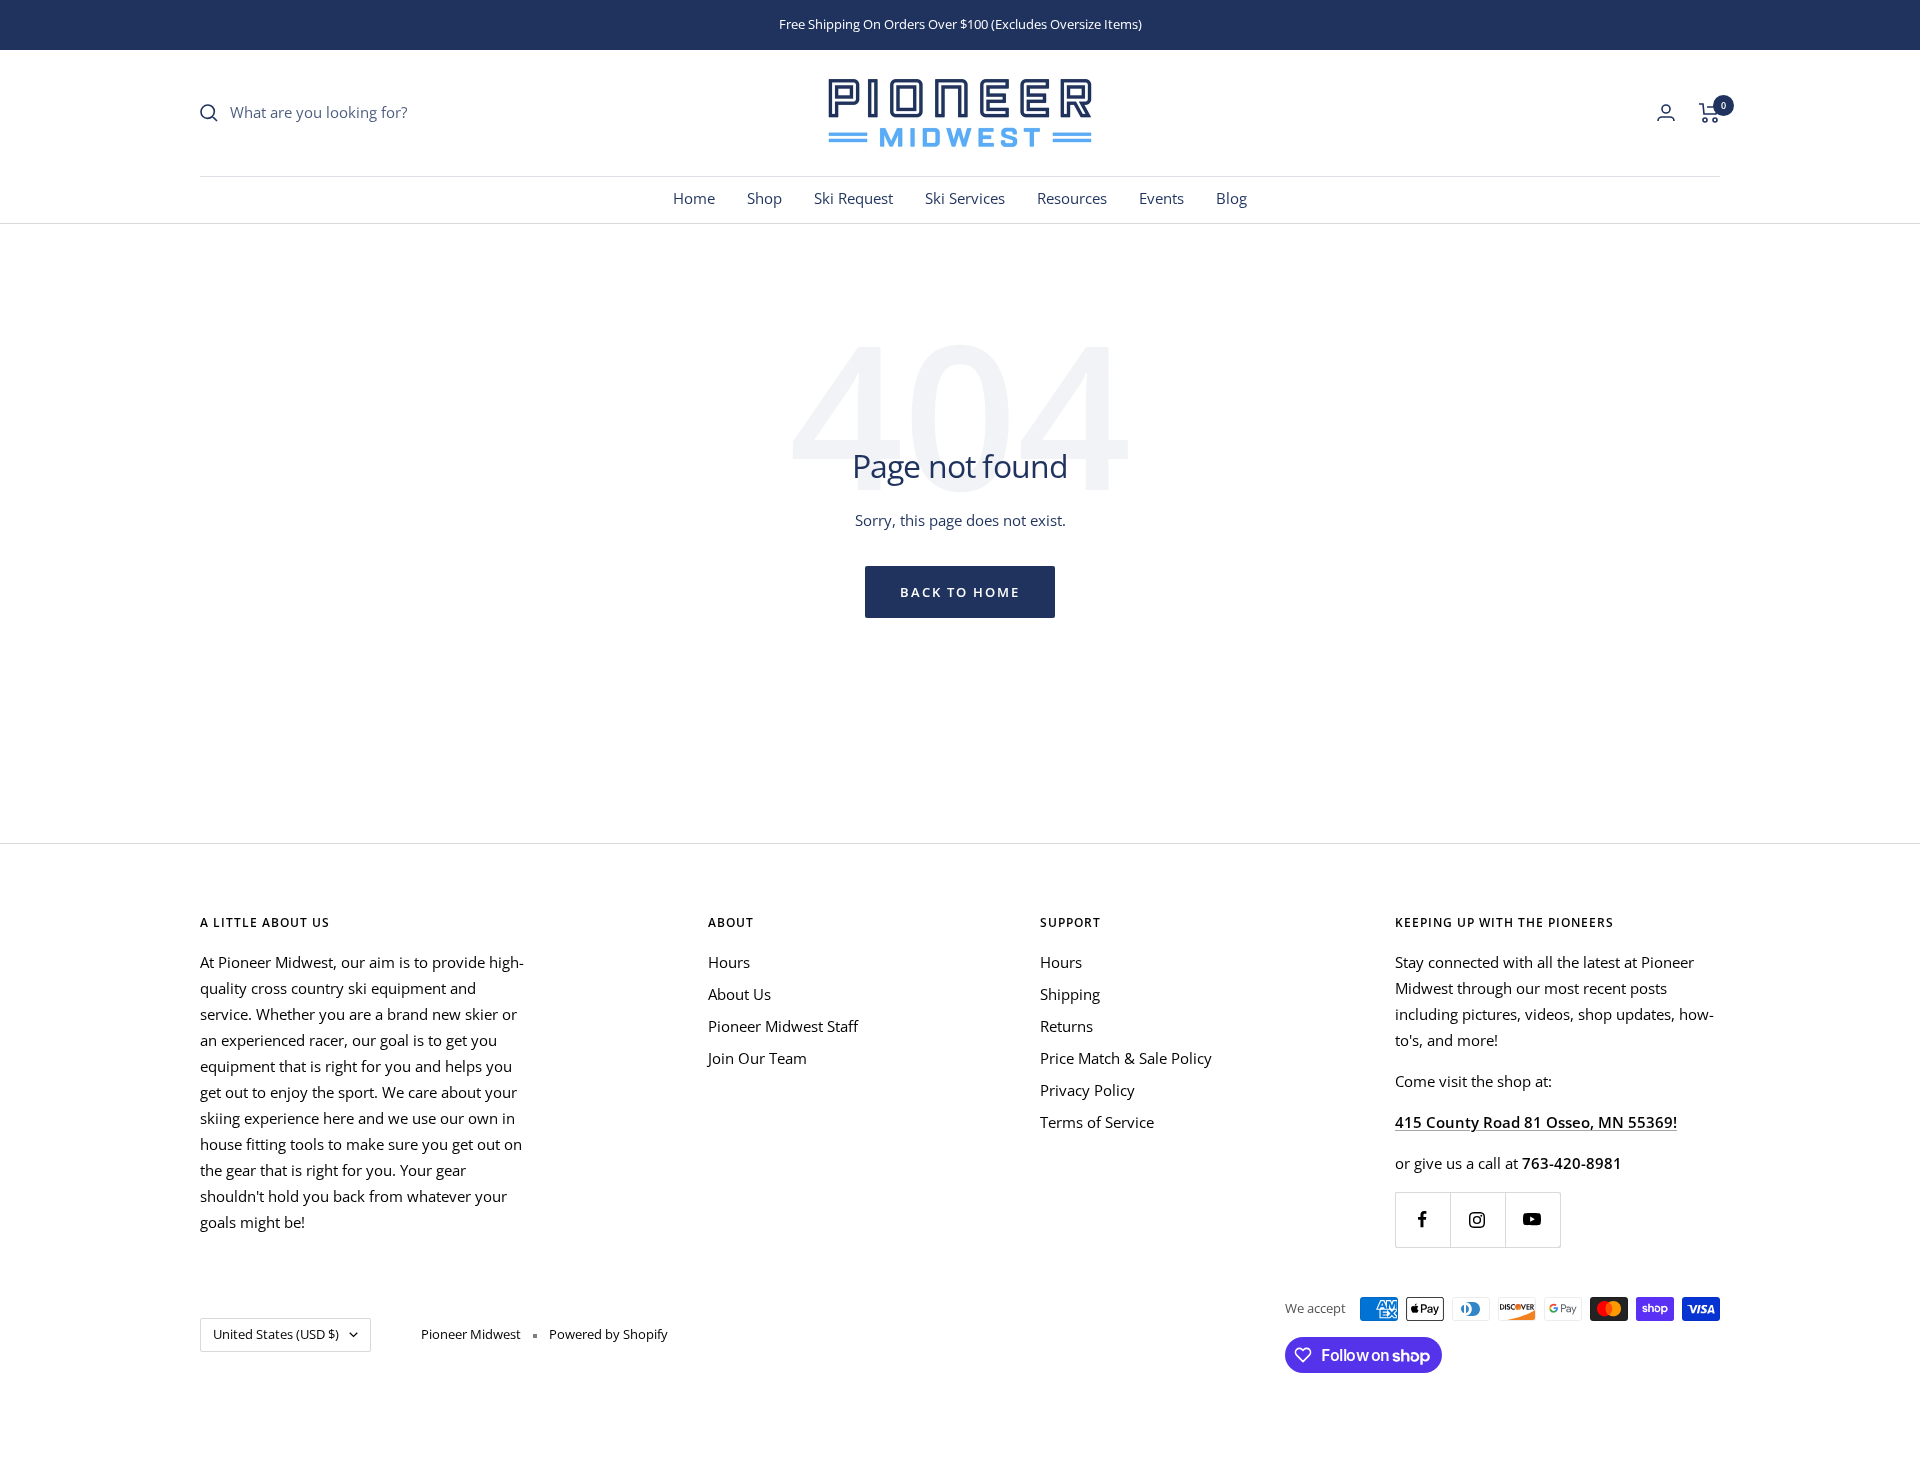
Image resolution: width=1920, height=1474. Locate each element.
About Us (739, 994)
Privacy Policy (1087, 1090)
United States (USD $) (276, 1334)
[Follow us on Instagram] (1477, 1219)
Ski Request (853, 198)
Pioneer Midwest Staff (783, 1026)
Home (694, 198)
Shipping (1070, 994)
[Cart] (1709, 113)
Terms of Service (1097, 1122)
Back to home (960, 592)
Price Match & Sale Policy (1126, 1058)
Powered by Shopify (608, 1334)
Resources (1072, 198)
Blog (1231, 198)
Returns (1066, 1026)
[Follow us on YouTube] (1532, 1219)
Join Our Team (757, 1058)
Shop (764, 198)
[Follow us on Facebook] (1422, 1219)
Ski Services (965, 198)
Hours (729, 962)
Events (1161, 198)
